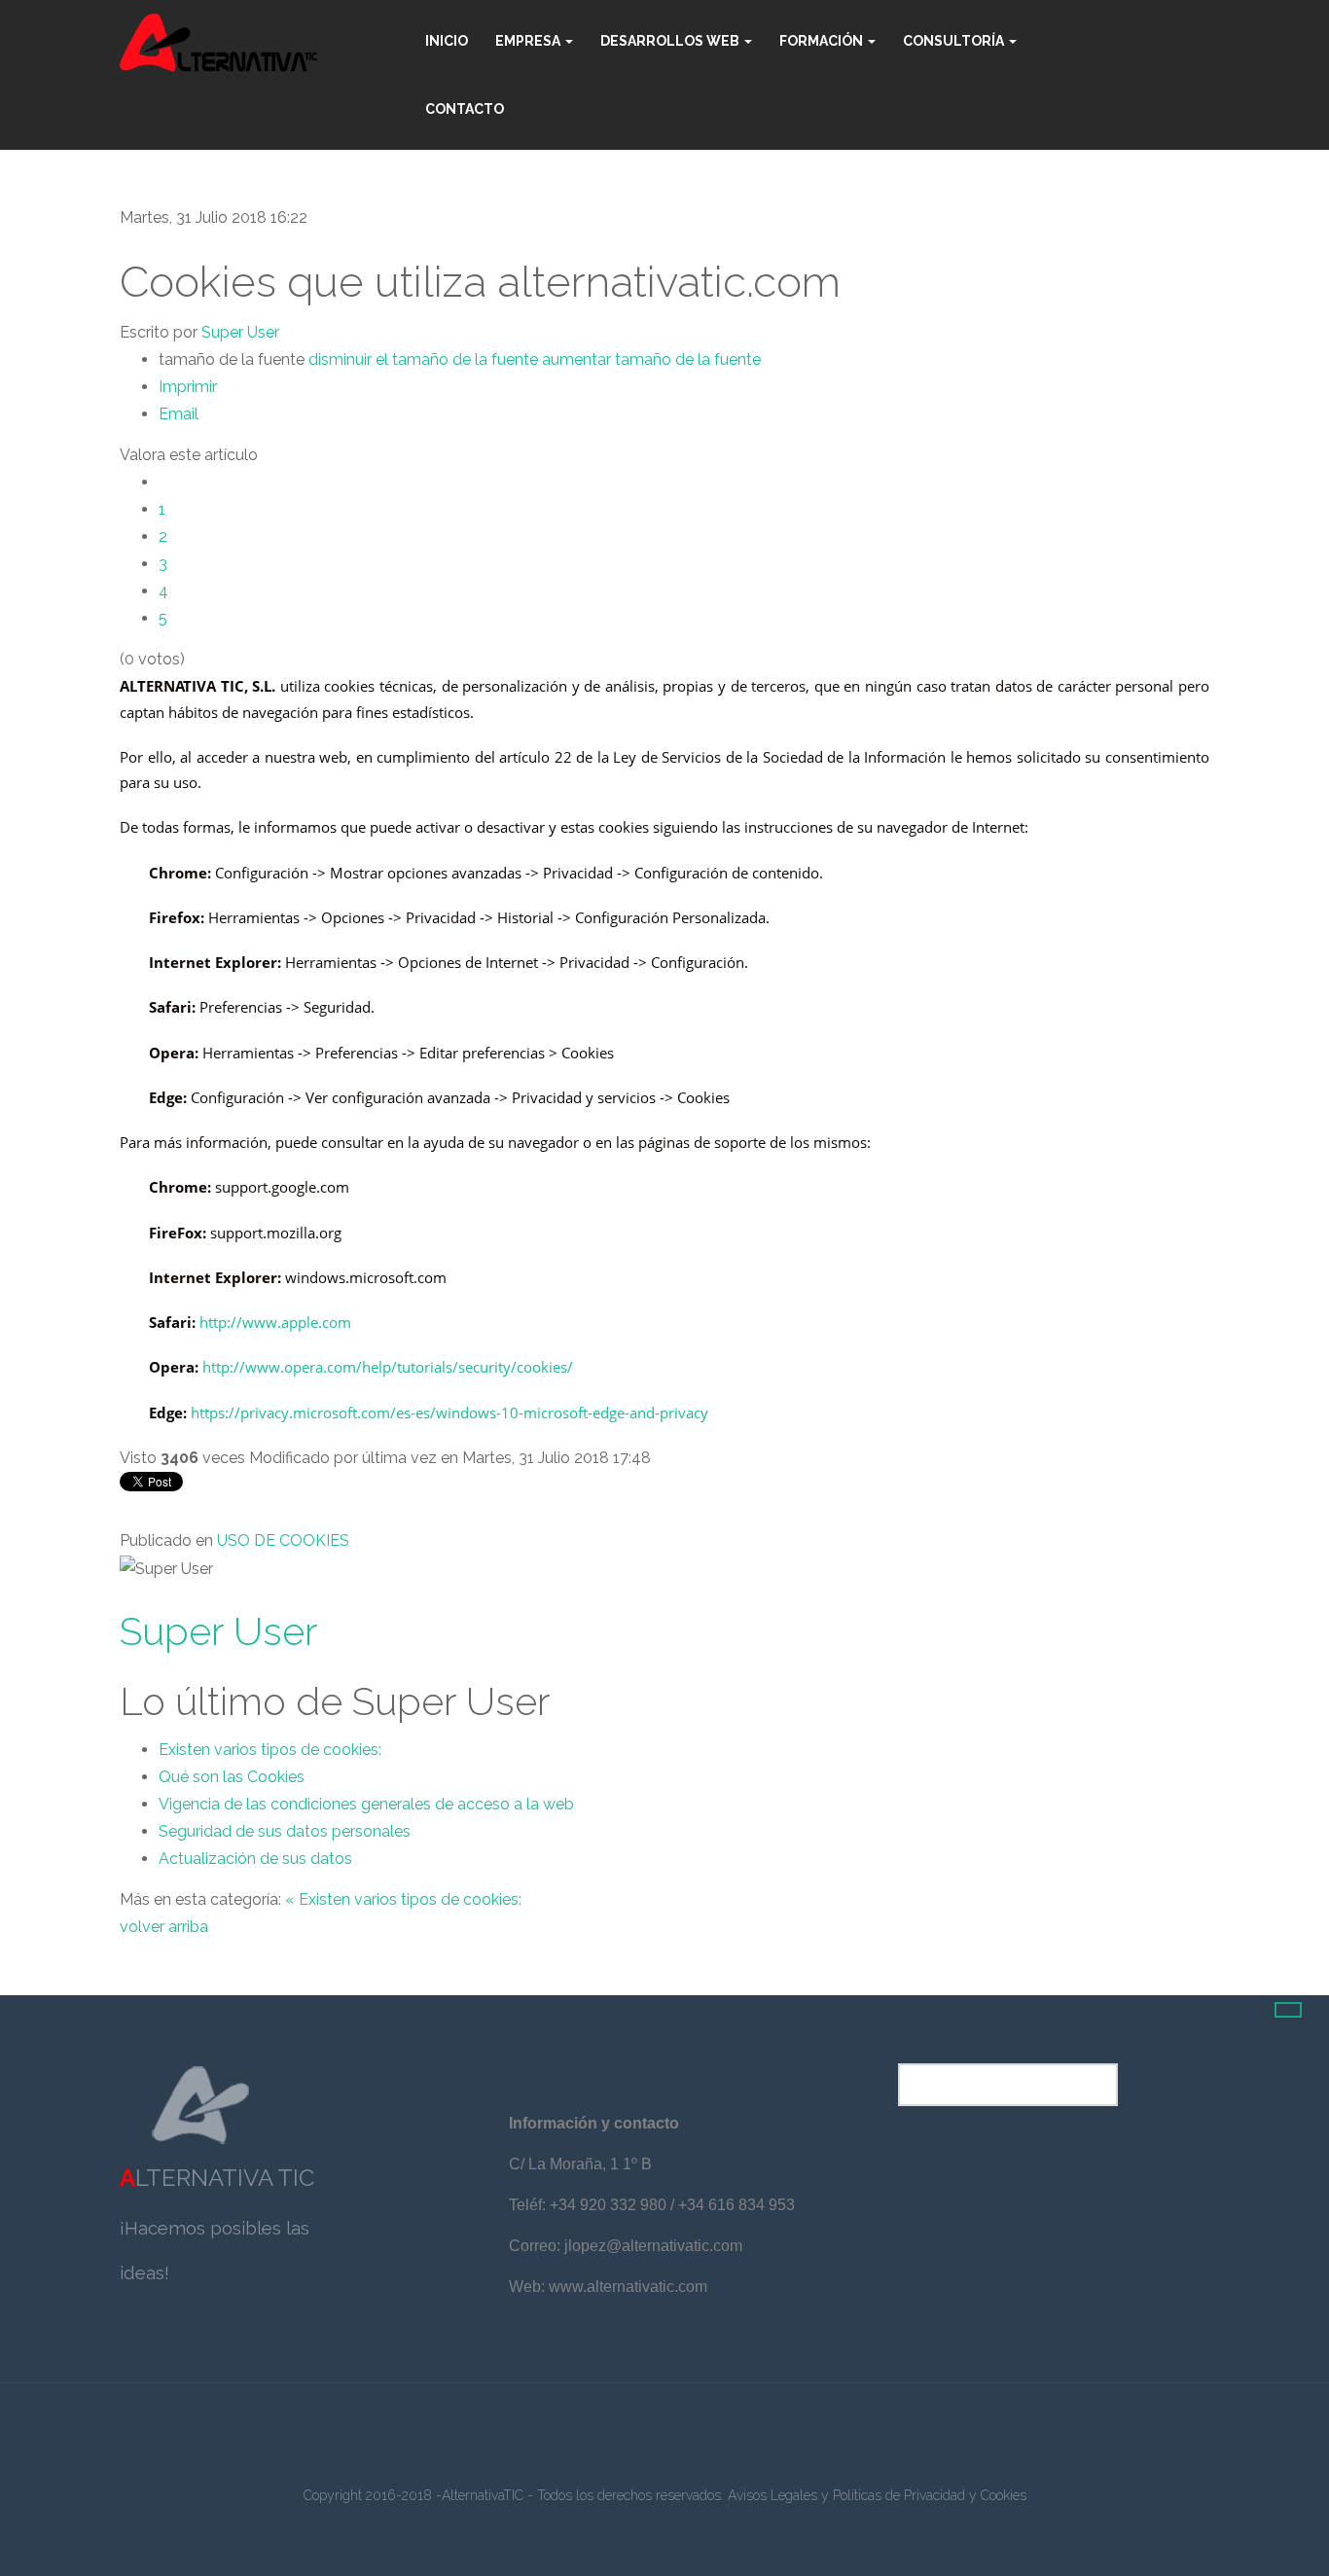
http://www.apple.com (275, 1322)
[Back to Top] (1288, 2010)
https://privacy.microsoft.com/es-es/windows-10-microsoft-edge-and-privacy (449, 1413)
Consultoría (955, 41)
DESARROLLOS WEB (671, 41)
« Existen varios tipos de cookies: (403, 1899)
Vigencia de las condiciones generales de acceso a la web (366, 1804)
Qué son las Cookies (232, 1777)
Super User (240, 332)
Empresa (529, 41)
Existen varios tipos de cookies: (270, 1750)
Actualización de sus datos (255, 1859)
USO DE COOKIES (283, 1540)
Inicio (447, 41)
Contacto (465, 109)
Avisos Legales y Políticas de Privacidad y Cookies (877, 2495)
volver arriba (164, 1927)
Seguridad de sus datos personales (285, 1831)
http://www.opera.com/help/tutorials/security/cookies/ (388, 1367)
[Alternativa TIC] (218, 43)
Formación (823, 41)
